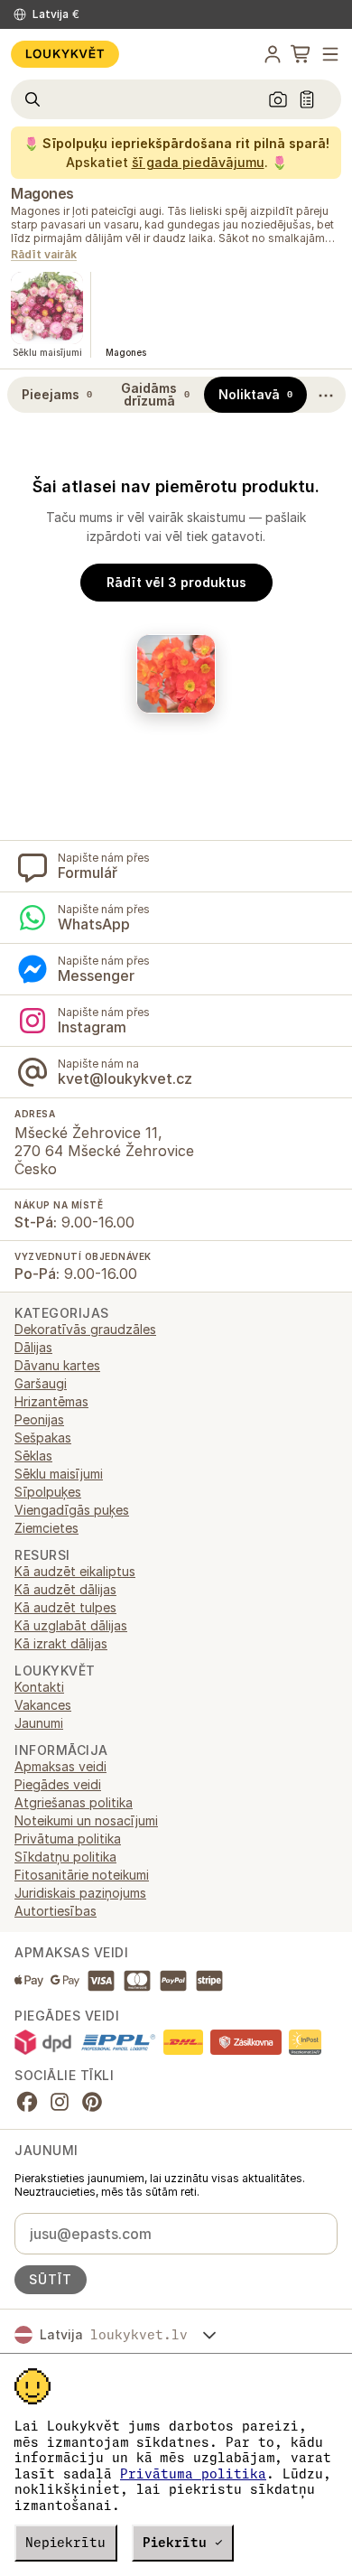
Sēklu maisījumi (59, 1474)
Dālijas (33, 1347)
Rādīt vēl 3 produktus (176, 582)
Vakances (43, 1705)
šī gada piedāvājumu (198, 162)
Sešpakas (43, 1437)
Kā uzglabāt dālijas (71, 1625)
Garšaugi (41, 1383)
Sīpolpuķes (48, 1492)
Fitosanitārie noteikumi (82, 1875)
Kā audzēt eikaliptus (75, 1571)
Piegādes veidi (58, 1784)
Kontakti (39, 1687)
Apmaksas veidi (60, 1766)
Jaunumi (39, 1723)
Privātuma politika (193, 2474)
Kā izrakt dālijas (61, 1643)
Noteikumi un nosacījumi (86, 1820)
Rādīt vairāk (44, 255)
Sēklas (33, 1456)
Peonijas (39, 1419)
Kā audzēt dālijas (65, 1589)
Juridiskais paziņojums (80, 1893)
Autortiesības (56, 1911)
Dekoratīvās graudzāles (85, 1329)
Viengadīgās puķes (72, 1510)
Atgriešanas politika (74, 1802)
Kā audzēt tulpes (65, 1607)
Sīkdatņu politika (65, 1857)
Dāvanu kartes (57, 1365)
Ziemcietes (46, 1528)
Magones (42, 193)
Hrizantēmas (51, 1401)
